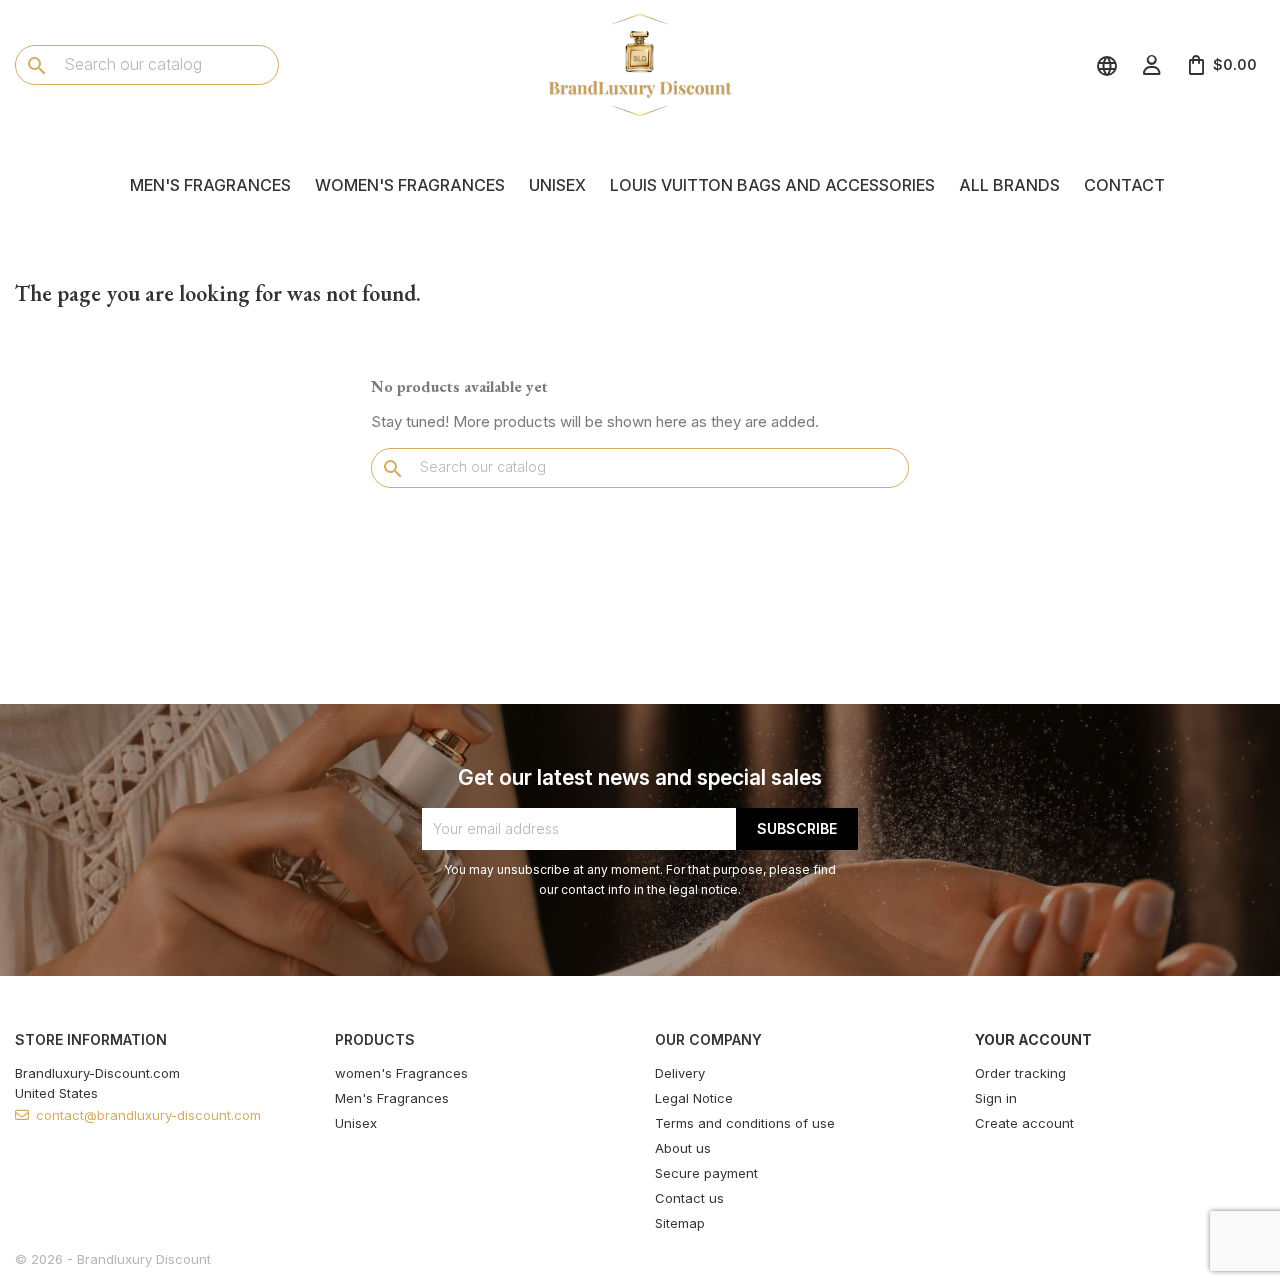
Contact (1124, 185)
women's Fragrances (410, 185)
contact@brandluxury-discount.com (148, 1115)
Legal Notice (694, 1098)
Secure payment (706, 1173)
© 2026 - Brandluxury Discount (113, 1259)
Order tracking (1020, 1073)
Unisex (557, 185)
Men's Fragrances (210, 185)
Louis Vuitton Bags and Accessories (772, 185)
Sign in (996, 1098)
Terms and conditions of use (745, 1123)
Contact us (689, 1198)
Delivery (680, 1073)
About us (683, 1148)
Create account (1024, 1123)
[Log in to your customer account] (1152, 65)
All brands (1009, 185)
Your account (1033, 1039)
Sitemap (680, 1223)
